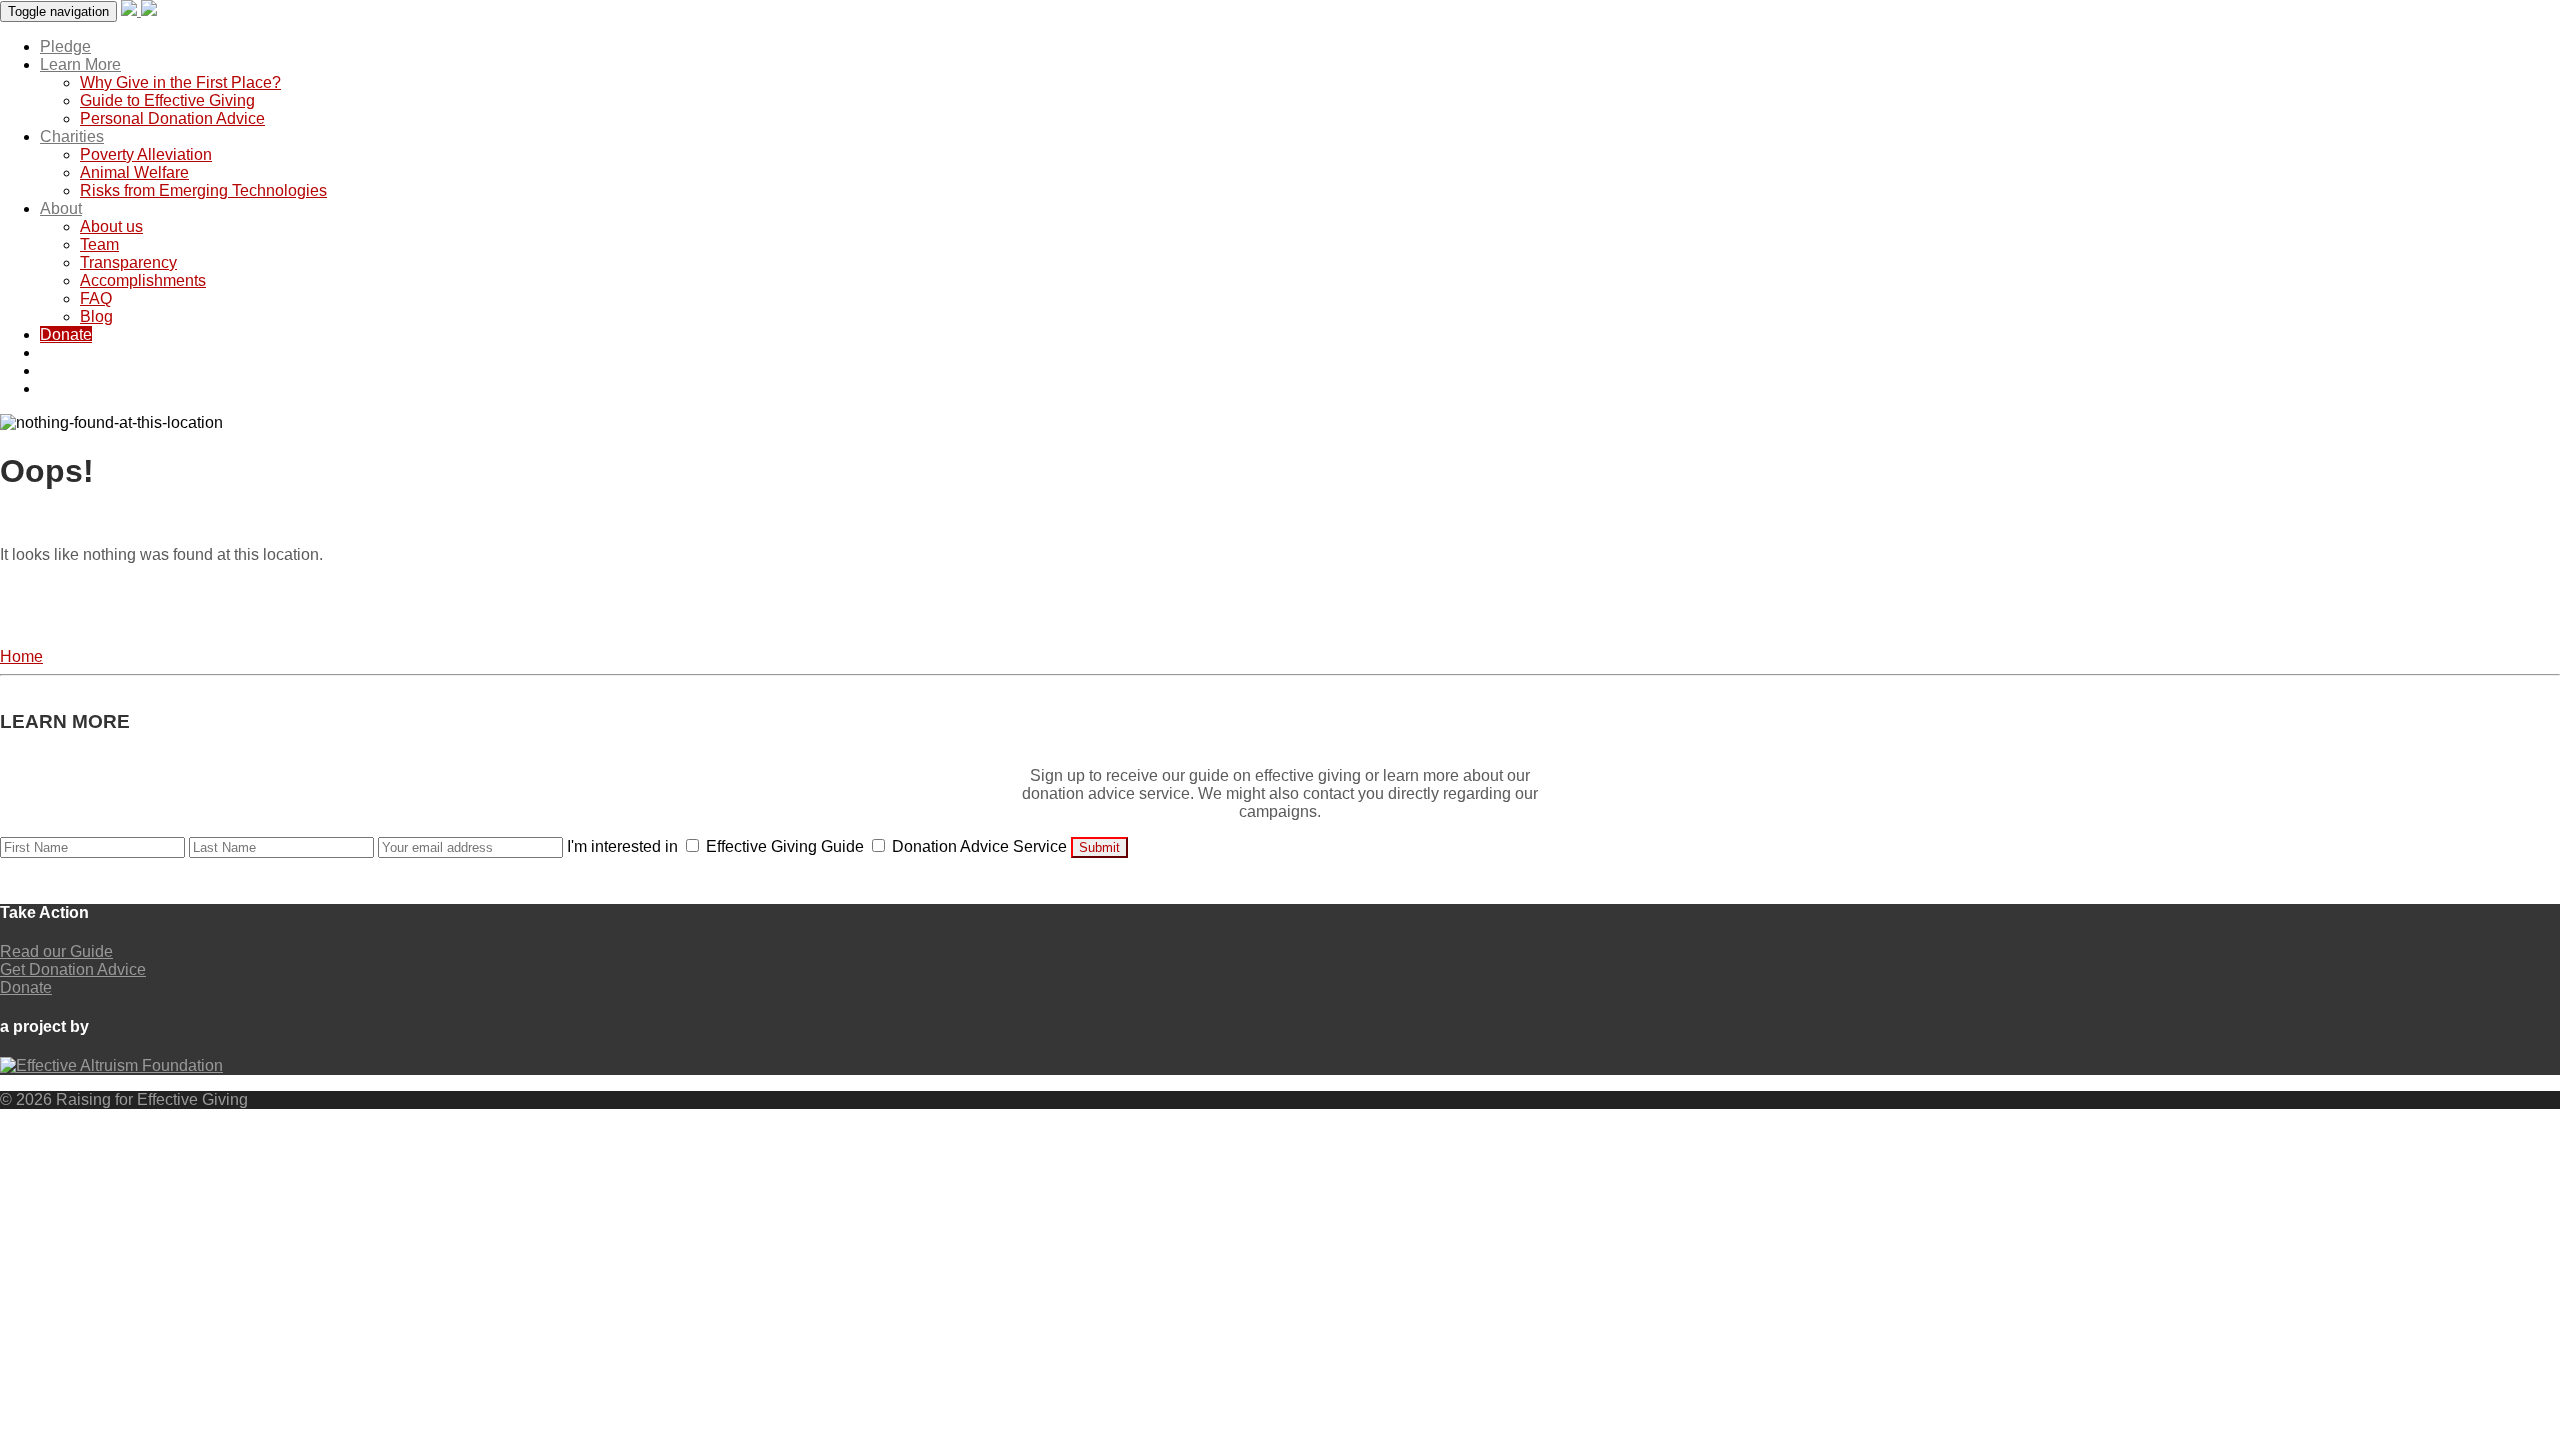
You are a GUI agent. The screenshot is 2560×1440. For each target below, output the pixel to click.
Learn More (80, 64)
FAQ (96, 298)
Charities (72, 136)
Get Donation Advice (73, 969)
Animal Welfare (134, 172)
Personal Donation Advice (172, 118)
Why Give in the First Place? (180, 82)
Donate (66, 334)
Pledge (65, 46)
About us (111, 226)
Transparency (128, 262)
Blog (96, 316)
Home (21, 656)
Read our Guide (56, 951)
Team (99, 244)
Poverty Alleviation (146, 154)
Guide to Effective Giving (167, 100)
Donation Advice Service (979, 846)
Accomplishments (143, 280)
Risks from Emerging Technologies (203, 190)
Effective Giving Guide (785, 846)
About (61, 208)
